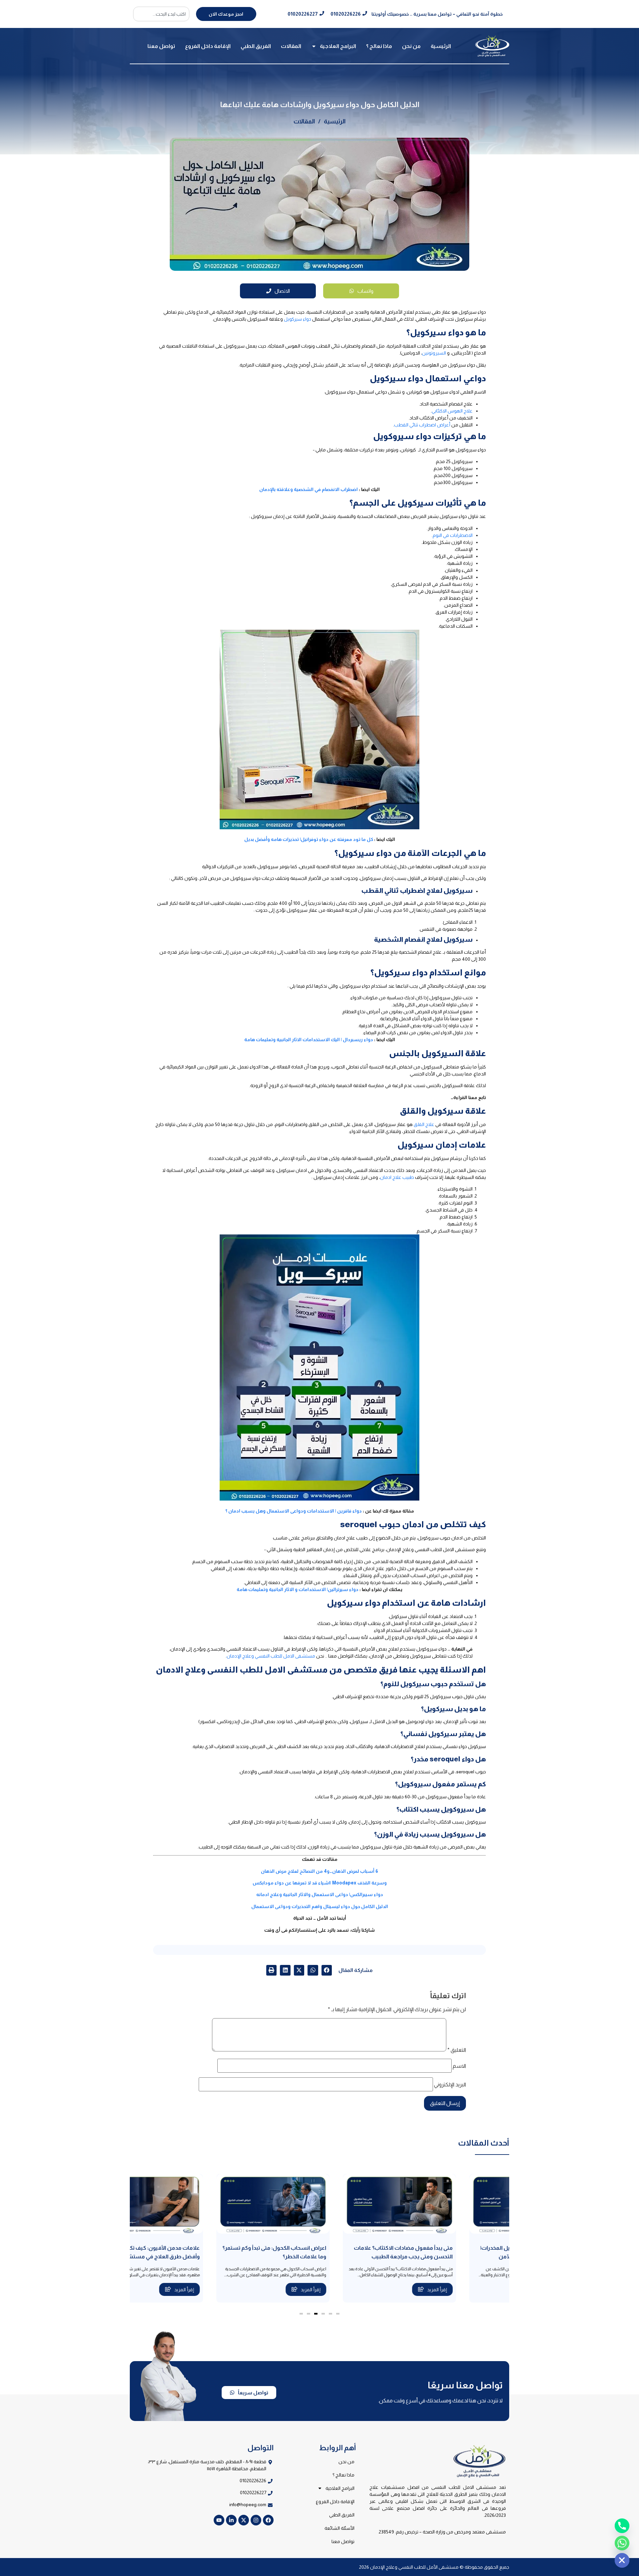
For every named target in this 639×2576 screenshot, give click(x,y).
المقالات (291, 46)
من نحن (411, 46)
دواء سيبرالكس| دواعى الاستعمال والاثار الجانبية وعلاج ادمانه (320, 1894)
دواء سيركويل (298, 319)
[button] (327, 1970)
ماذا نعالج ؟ (379, 46)
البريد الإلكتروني (450, 2085)
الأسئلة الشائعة (339, 2528)
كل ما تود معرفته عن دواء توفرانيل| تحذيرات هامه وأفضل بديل (309, 839)
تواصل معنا (161, 46)
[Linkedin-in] (231, 2520)
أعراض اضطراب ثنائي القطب (422, 425)
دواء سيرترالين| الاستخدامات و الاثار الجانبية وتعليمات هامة (298, 1589)
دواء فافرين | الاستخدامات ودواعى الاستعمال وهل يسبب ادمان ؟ (294, 1511)
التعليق (457, 2050)
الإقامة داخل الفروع (208, 46)
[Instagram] (256, 2520)
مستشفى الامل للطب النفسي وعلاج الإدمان (271, 1656)
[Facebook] (268, 2520)
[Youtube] (219, 2520)
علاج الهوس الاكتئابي (452, 411)
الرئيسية (441, 46)
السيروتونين (434, 353)
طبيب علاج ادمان (397, 1177)
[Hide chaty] (622, 2560)
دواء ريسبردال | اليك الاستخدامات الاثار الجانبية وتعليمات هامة (309, 1040)
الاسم (459, 2066)
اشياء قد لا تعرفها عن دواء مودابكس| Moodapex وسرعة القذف (320, 1883)
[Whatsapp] (622, 2543)
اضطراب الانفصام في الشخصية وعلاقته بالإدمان (309, 489)
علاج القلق (424, 1124)
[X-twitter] (244, 2520)
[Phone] (622, 2526)
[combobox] (161, 14)
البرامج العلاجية (338, 46)
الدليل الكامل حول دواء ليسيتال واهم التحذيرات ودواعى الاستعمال (320, 1906)
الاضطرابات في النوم (453, 535)
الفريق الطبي (256, 46)
